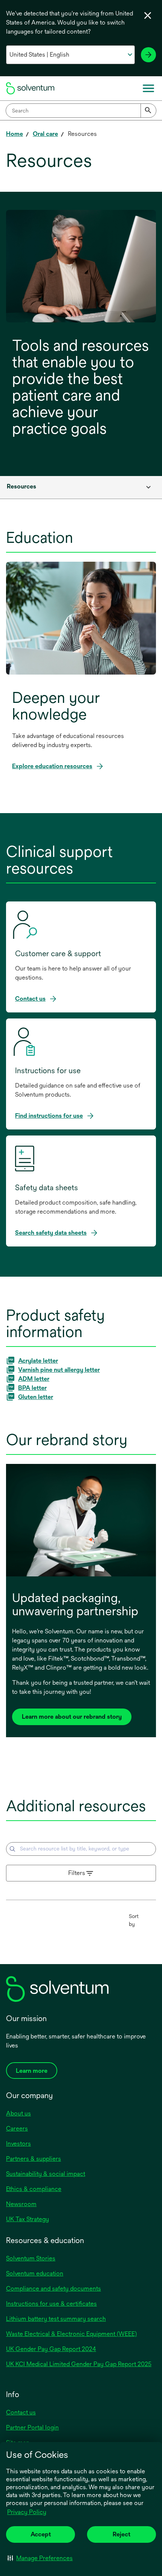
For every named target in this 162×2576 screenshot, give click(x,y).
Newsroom (21, 2204)
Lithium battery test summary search (56, 2319)
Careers (17, 2128)
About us (18, 2113)
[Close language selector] (148, 15)
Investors (18, 2144)
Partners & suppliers (34, 2159)
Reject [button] (121, 2534)
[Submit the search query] (12, 1849)
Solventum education (35, 2273)
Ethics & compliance (34, 2189)
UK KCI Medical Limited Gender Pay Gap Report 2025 (79, 2364)
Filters (77, 1873)
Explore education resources (52, 766)
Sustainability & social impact (46, 2174)
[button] (40, 2558)
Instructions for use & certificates (51, 2304)
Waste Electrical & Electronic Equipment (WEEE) (71, 2334)
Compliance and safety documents (53, 2289)
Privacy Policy (27, 2513)
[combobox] (81, 111)
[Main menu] (148, 88)
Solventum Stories (31, 2258)
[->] (148, 55)
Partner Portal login (32, 2427)
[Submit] (148, 111)
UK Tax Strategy (28, 2219)
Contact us (21, 2412)
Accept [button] (41, 2534)
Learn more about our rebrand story (72, 1717)
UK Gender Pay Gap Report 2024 (51, 2349)
